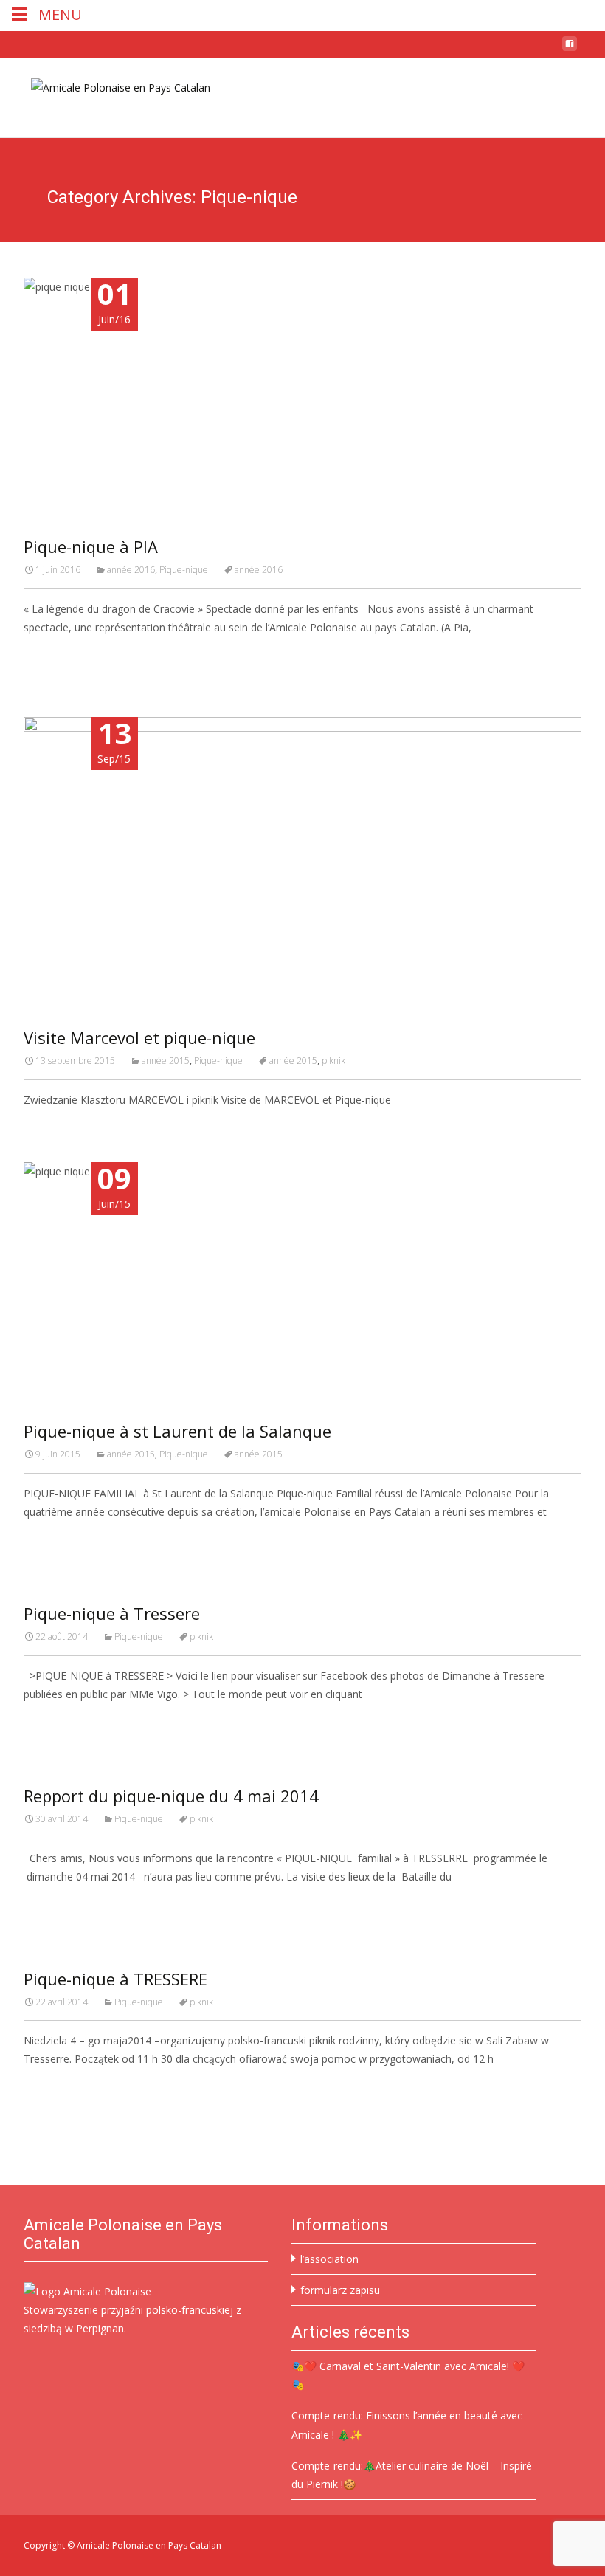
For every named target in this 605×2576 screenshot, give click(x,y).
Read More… (56, 655)
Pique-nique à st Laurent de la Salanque (177, 1431)
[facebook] (570, 49)
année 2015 (166, 1061)
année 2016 (131, 570)
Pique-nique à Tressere (112, 1613)
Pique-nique (184, 570)
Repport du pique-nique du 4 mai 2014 (171, 1796)
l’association (329, 2259)
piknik (333, 1061)
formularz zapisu (340, 2290)
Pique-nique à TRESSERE (115, 1979)
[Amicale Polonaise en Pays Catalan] (109, 87)
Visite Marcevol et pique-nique (139, 1037)
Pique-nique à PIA (91, 546)
